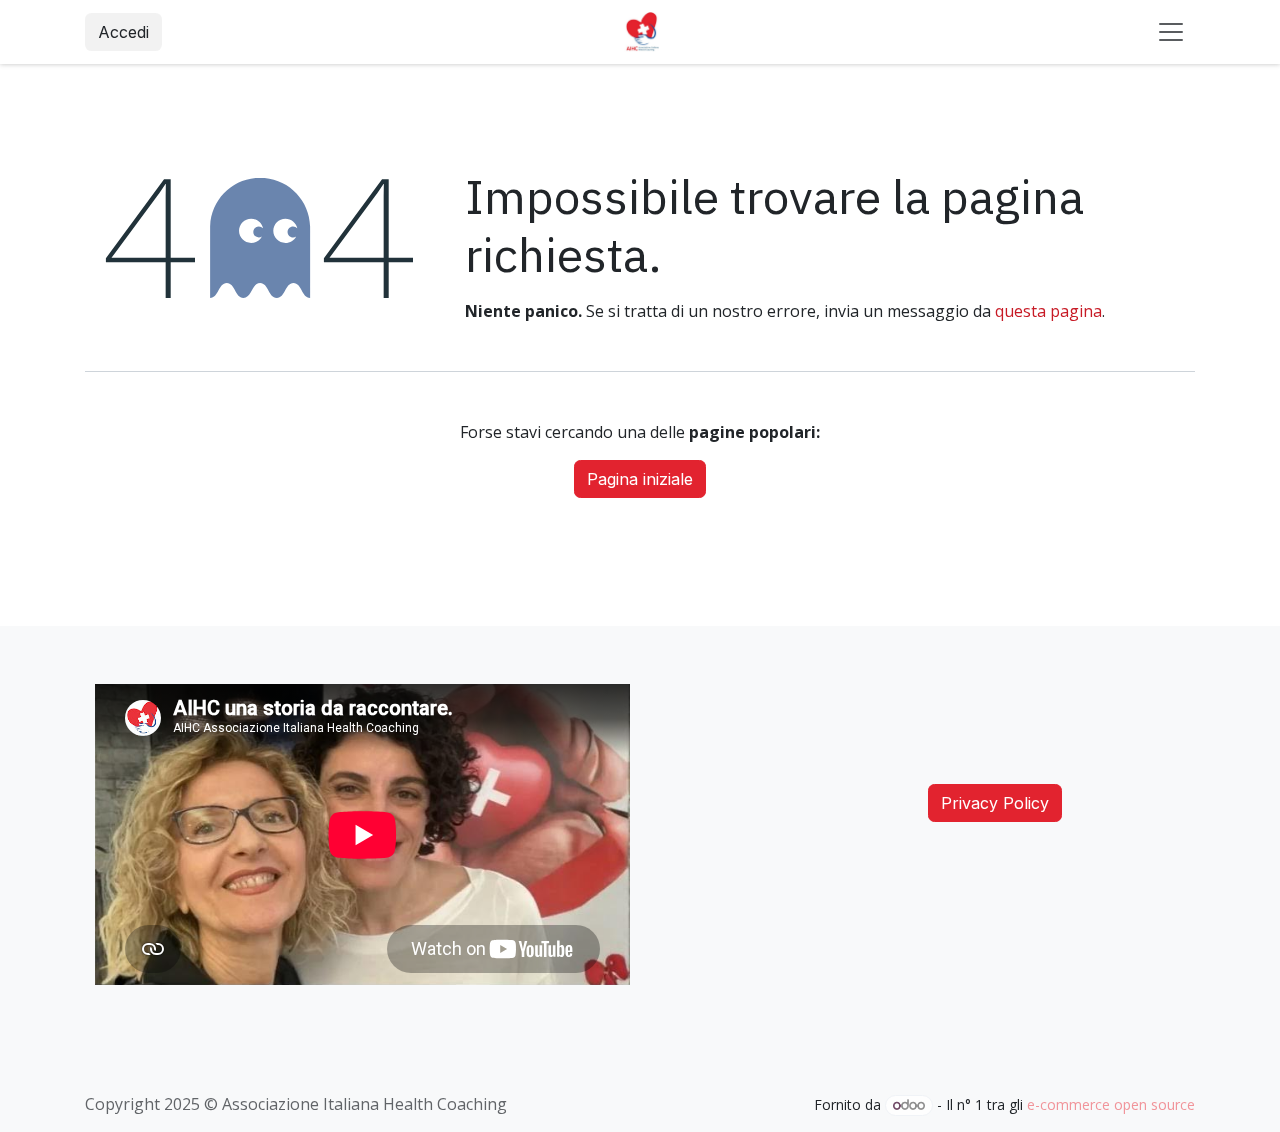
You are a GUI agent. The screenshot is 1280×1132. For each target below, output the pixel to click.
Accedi (123, 32)
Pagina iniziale (640, 479)
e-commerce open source (1111, 1104)
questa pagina (1048, 311)
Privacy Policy (995, 803)
